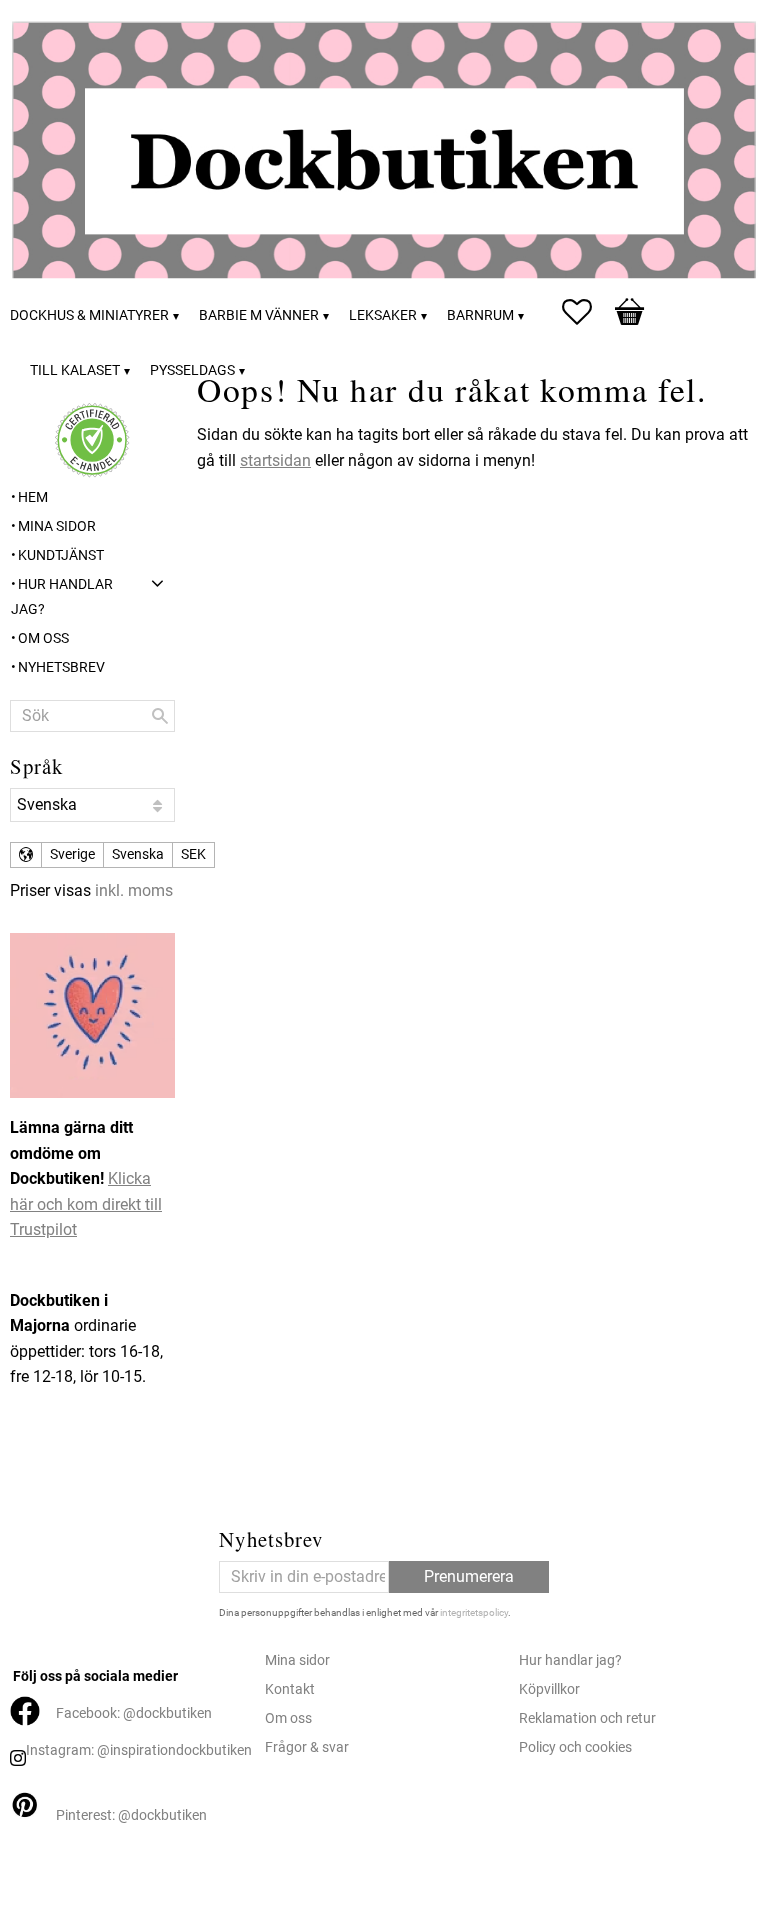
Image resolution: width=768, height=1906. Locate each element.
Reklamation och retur (587, 1718)
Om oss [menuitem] (43, 638)
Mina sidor (297, 1660)
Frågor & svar (307, 1747)
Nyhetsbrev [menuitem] (61, 667)
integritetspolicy (474, 1612)
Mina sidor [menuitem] (57, 526)
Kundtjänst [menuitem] (61, 555)
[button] (587, 312)
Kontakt (290, 1689)
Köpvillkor (549, 1689)
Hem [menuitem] (33, 497)
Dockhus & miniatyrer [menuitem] (89, 315)
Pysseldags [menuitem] (192, 370)
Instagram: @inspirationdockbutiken (139, 1750)
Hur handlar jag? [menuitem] (62, 597)
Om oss (288, 1718)
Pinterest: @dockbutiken (131, 1815)
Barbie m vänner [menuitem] (259, 315)
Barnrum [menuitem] (480, 315)
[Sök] (160, 716)
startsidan (275, 460)
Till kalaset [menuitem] (75, 370)
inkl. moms (134, 890)
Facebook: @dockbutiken (134, 1713)
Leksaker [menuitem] (383, 315)
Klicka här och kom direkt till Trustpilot (86, 1204)
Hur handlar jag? (570, 1660)
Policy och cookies (575, 1747)
